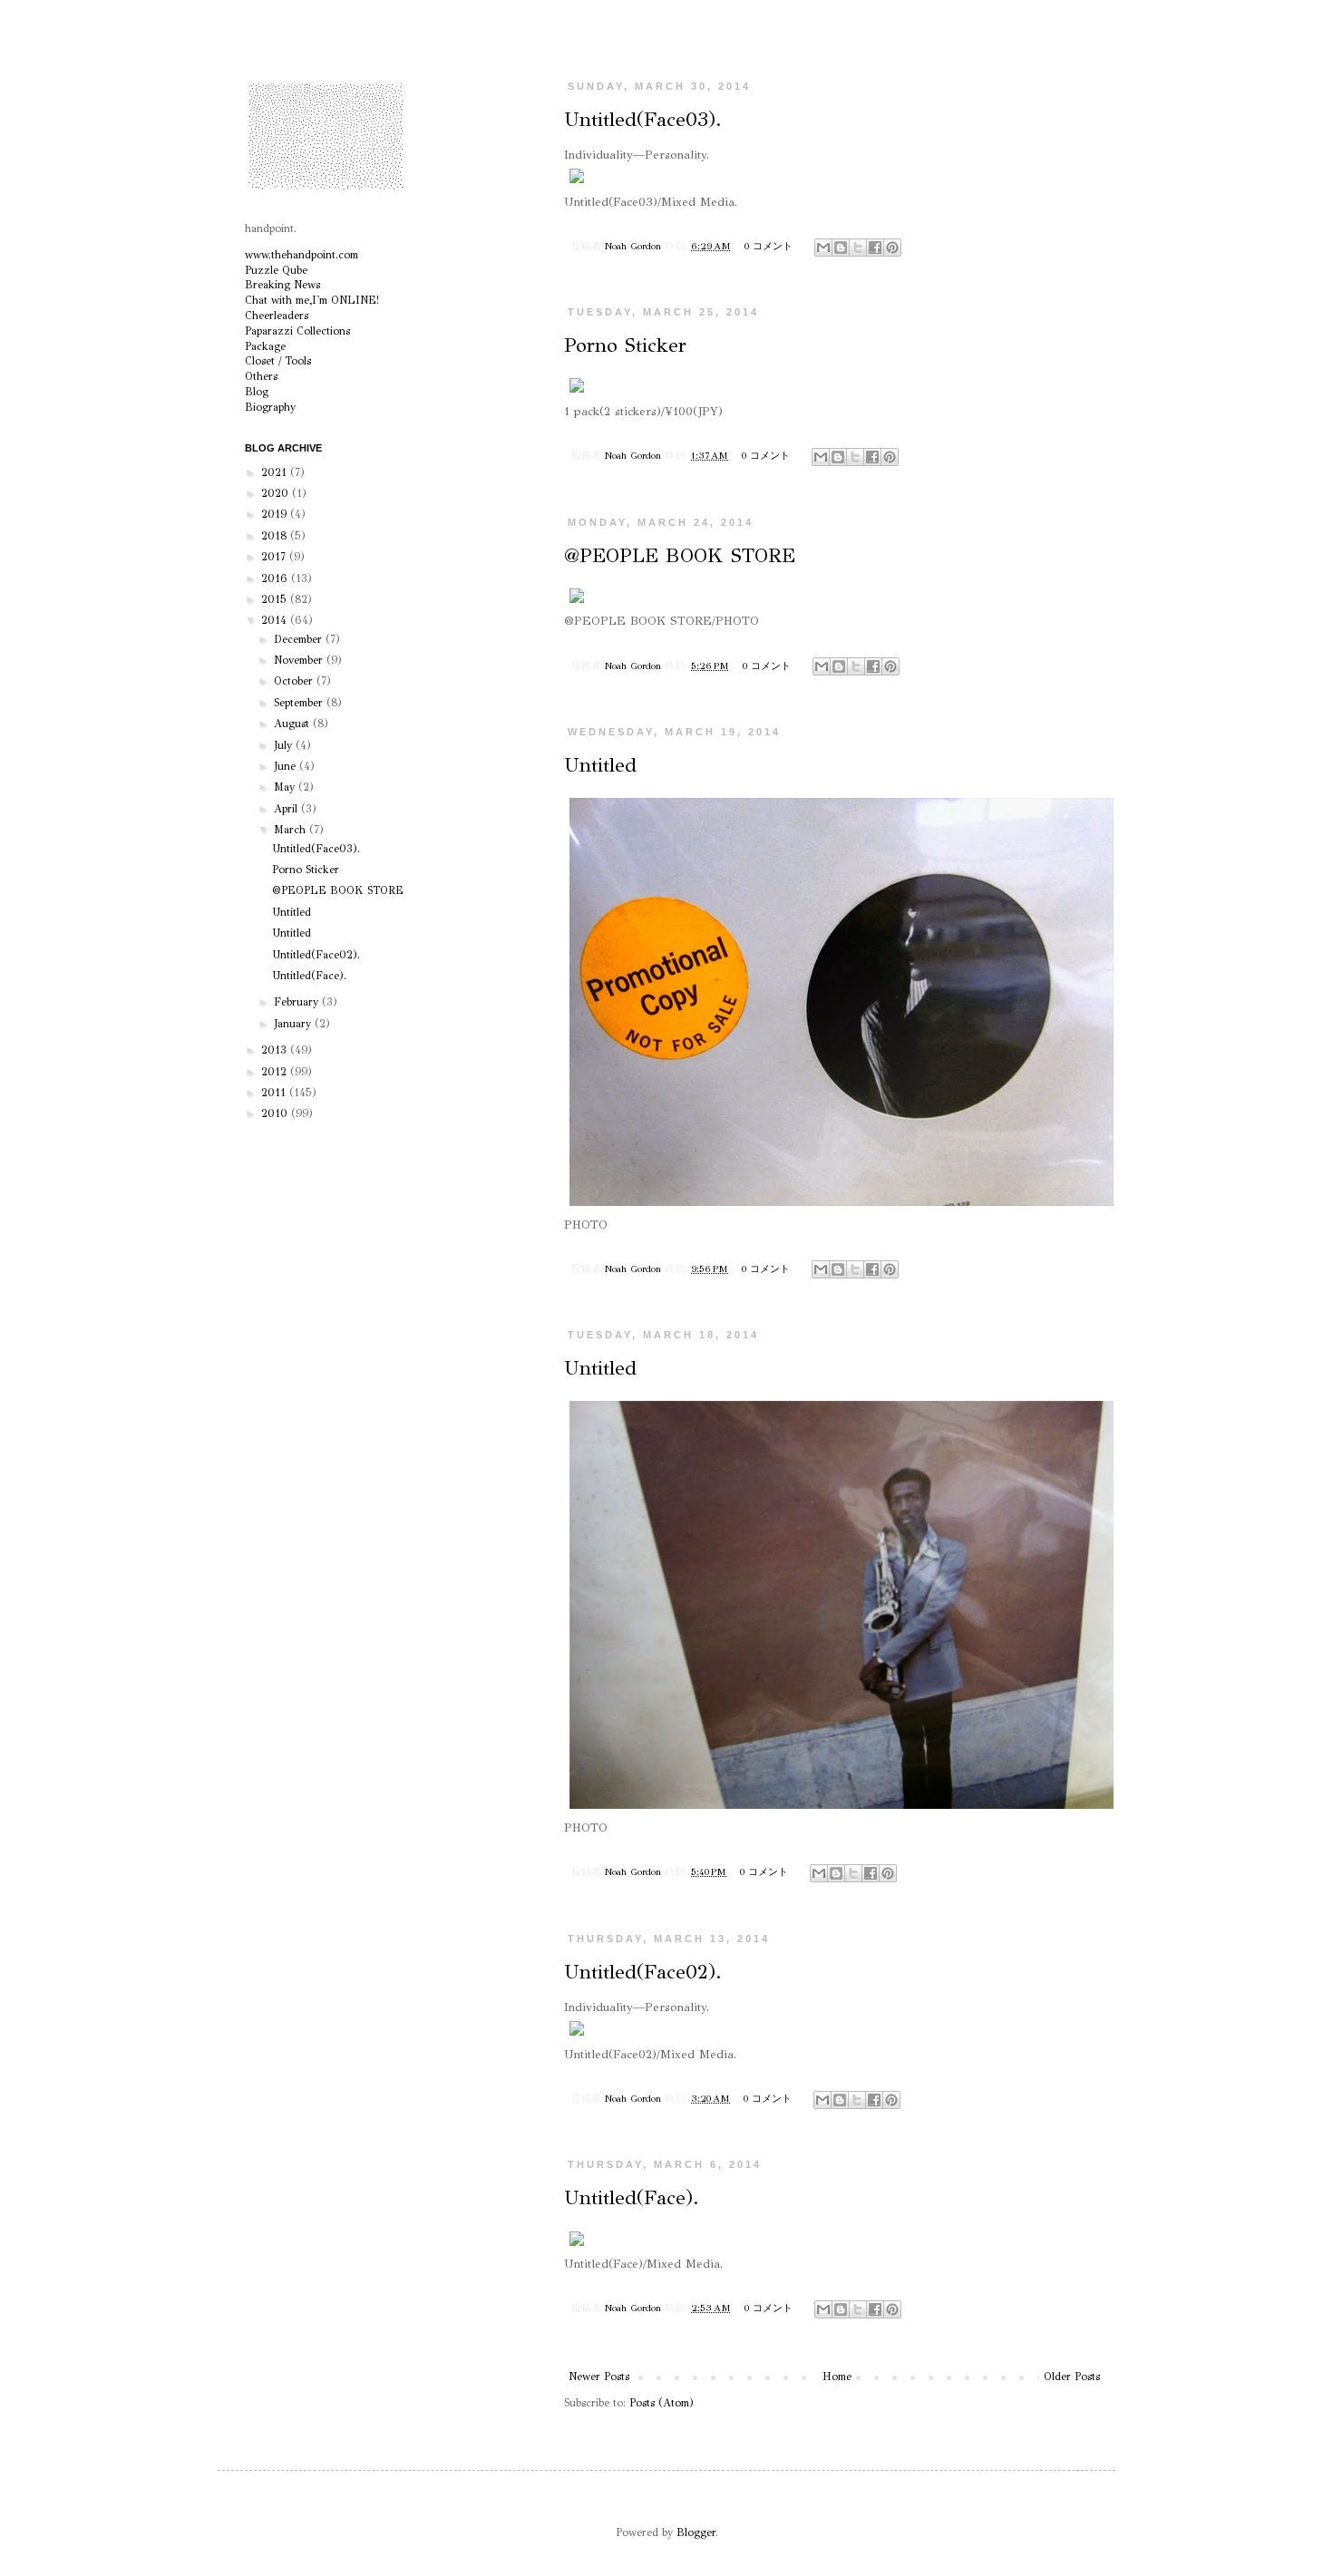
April (287, 809)
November (300, 660)
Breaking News (282, 285)
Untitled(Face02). (643, 1972)
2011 (275, 1093)
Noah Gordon (635, 246)
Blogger (696, 2532)
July (285, 745)
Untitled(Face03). (643, 119)
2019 (276, 514)
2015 (276, 599)
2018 (276, 536)
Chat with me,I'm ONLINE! (312, 300)
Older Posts (1072, 2377)
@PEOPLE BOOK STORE (680, 555)
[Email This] (823, 248)
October (295, 681)
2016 (276, 578)
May (286, 787)
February (298, 1002)
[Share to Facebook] (875, 248)
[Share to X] (858, 248)
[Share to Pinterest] (892, 248)
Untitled (600, 765)
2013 (276, 1050)
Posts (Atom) (662, 2403)
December (300, 639)
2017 (275, 557)
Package (265, 346)
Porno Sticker (625, 345)
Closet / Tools (278, 361)
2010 (276, 1113)
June (287, 766)
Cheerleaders (277, 316)
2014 (276, 620)
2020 (277, 493)
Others (261, 376)
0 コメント (769, 246)
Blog (257, 392)
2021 (276, 472)
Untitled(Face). (632, 2197)
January (294, 1024)
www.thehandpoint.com (302, 255)
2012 (276, 1072)
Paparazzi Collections (297, 331)
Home (837, 2377)
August (293, 724)
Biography (270, 407)
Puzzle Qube (276, 270)
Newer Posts (599, 2377)
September (300, 703)
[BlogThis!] (841, 248)
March (292, 830)
